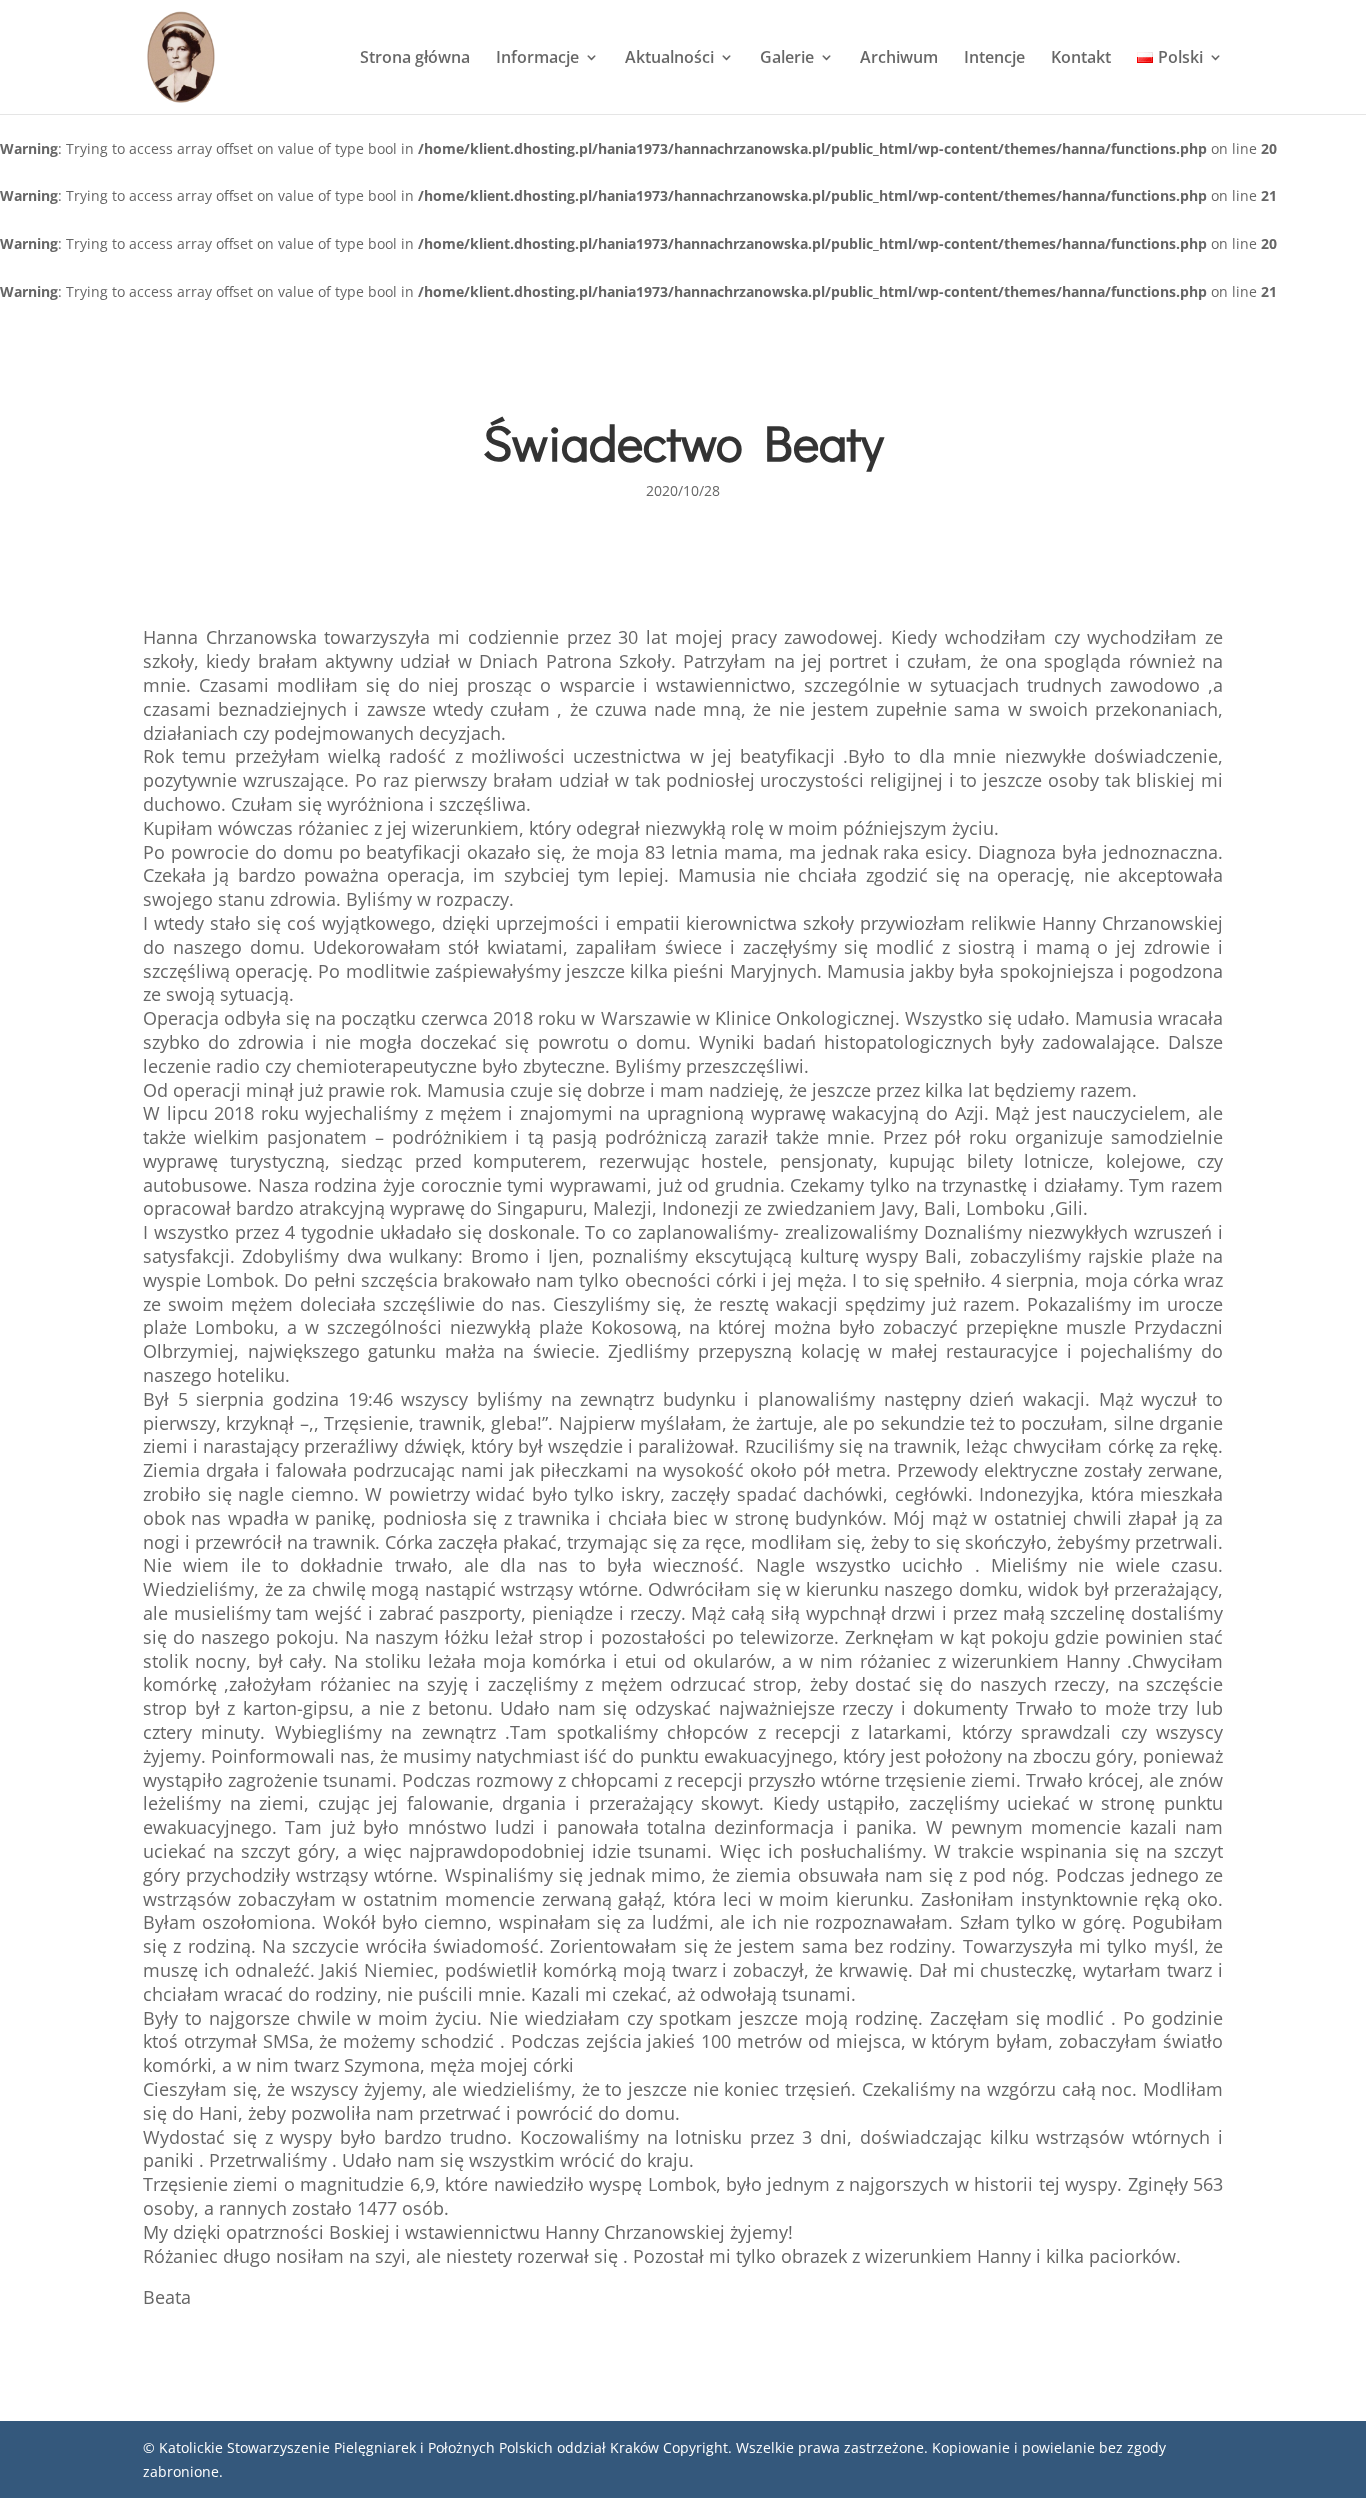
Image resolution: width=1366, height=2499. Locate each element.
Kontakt (1081, 59)
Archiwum (899, 59)
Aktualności (669, 59)
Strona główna (415, 59)
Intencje (994, 59)
